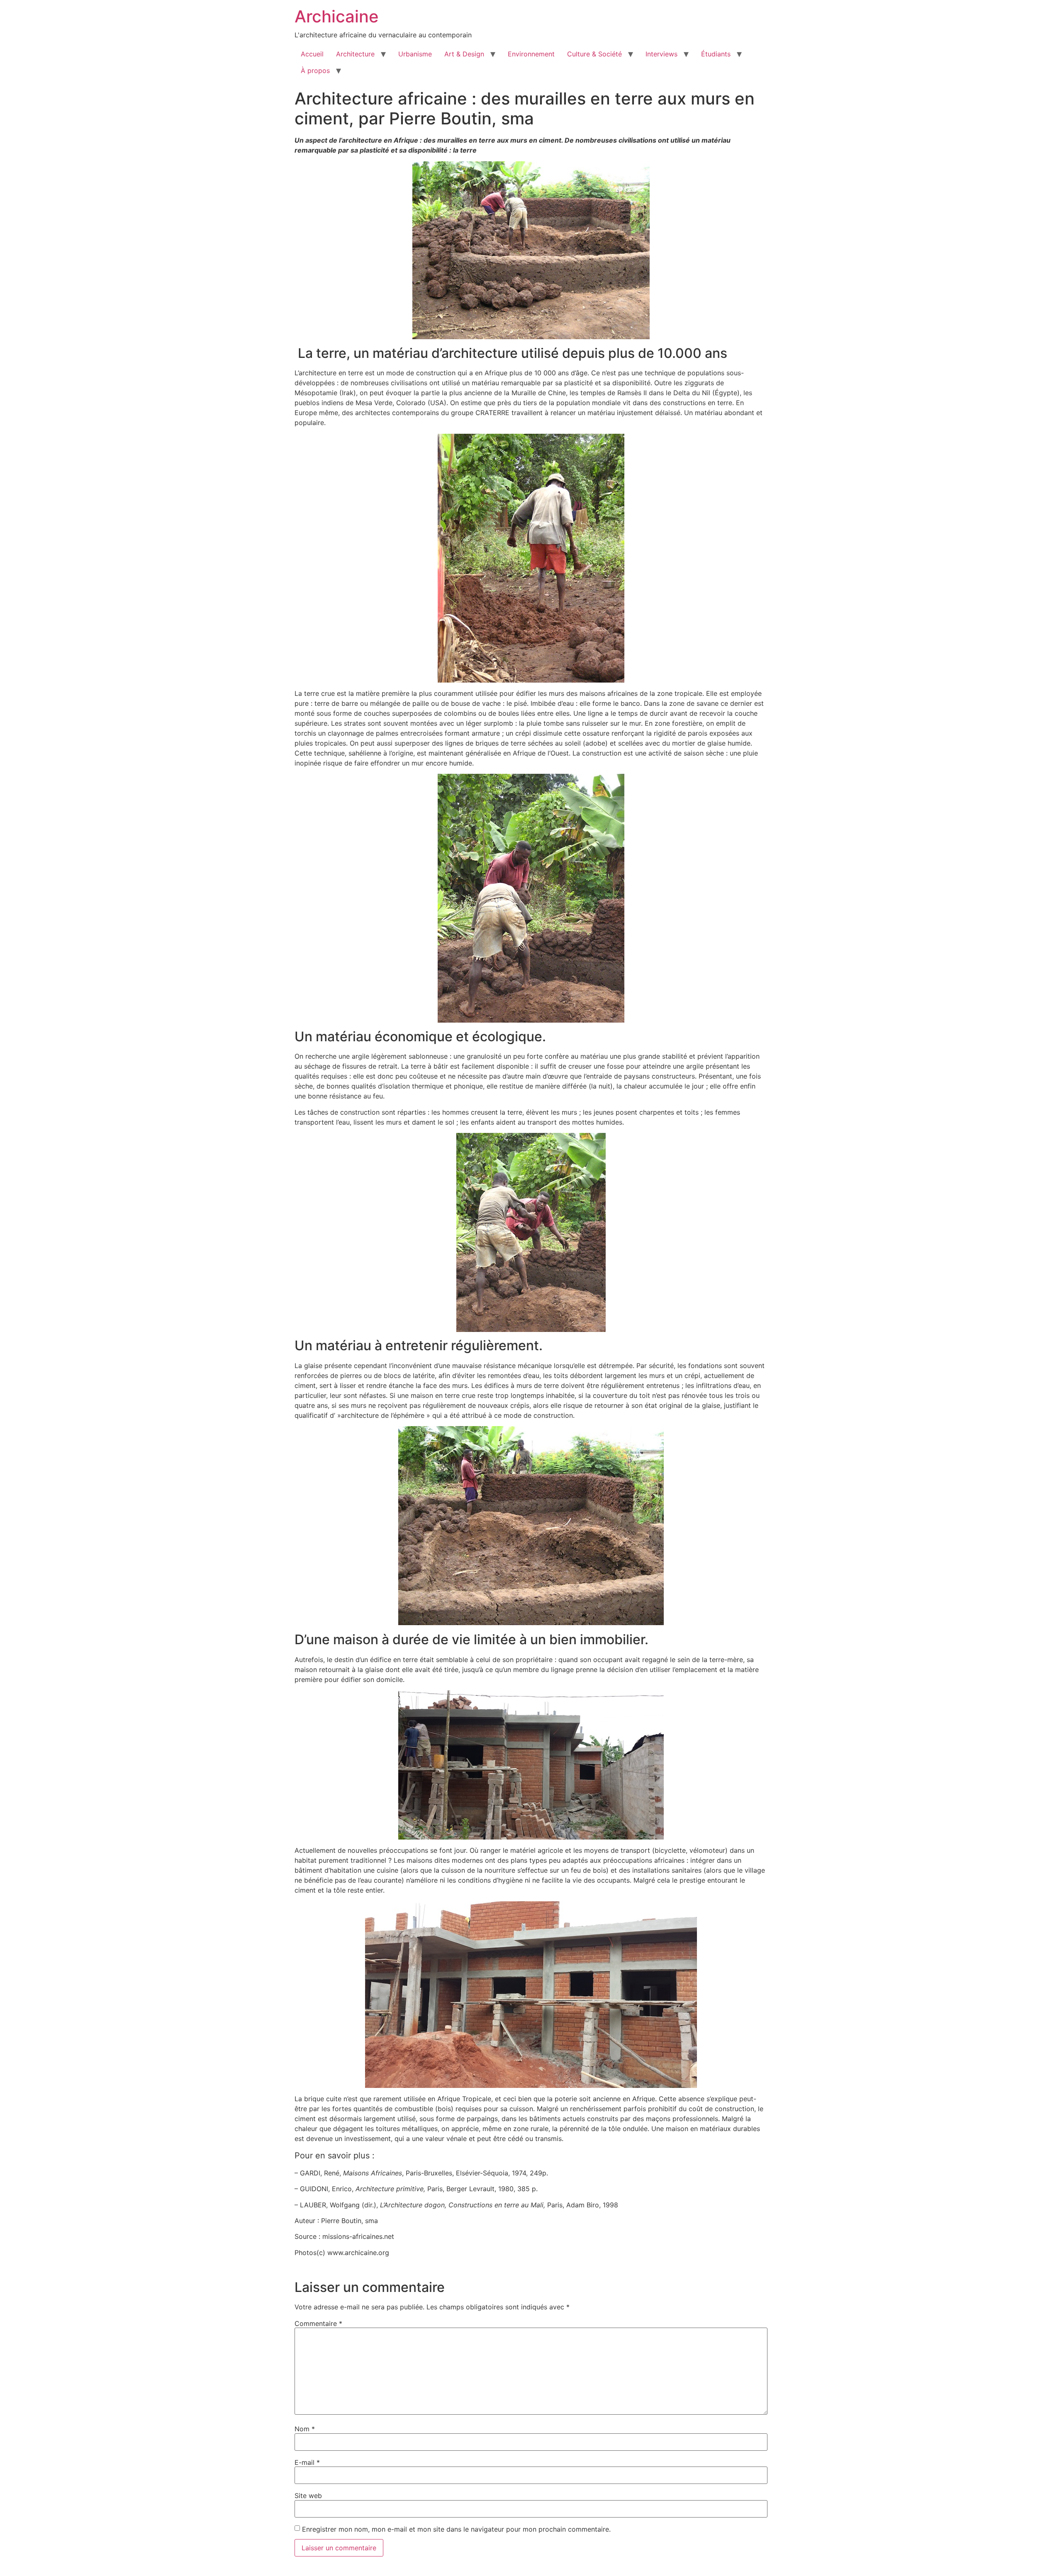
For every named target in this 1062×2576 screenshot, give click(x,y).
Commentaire (318, 2323)
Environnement (531, 54)
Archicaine (337, 16)
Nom (305, 2429)
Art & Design (464, 54)
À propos (315, 70)
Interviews (661, 54)
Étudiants (716, 54)
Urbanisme (415, 54)
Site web (308, 2496)
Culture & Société (594, 54)
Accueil (312, 54)
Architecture (355, 54)
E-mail (307, 2462)
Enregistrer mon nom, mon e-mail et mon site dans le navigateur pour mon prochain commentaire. (456, 2529)
